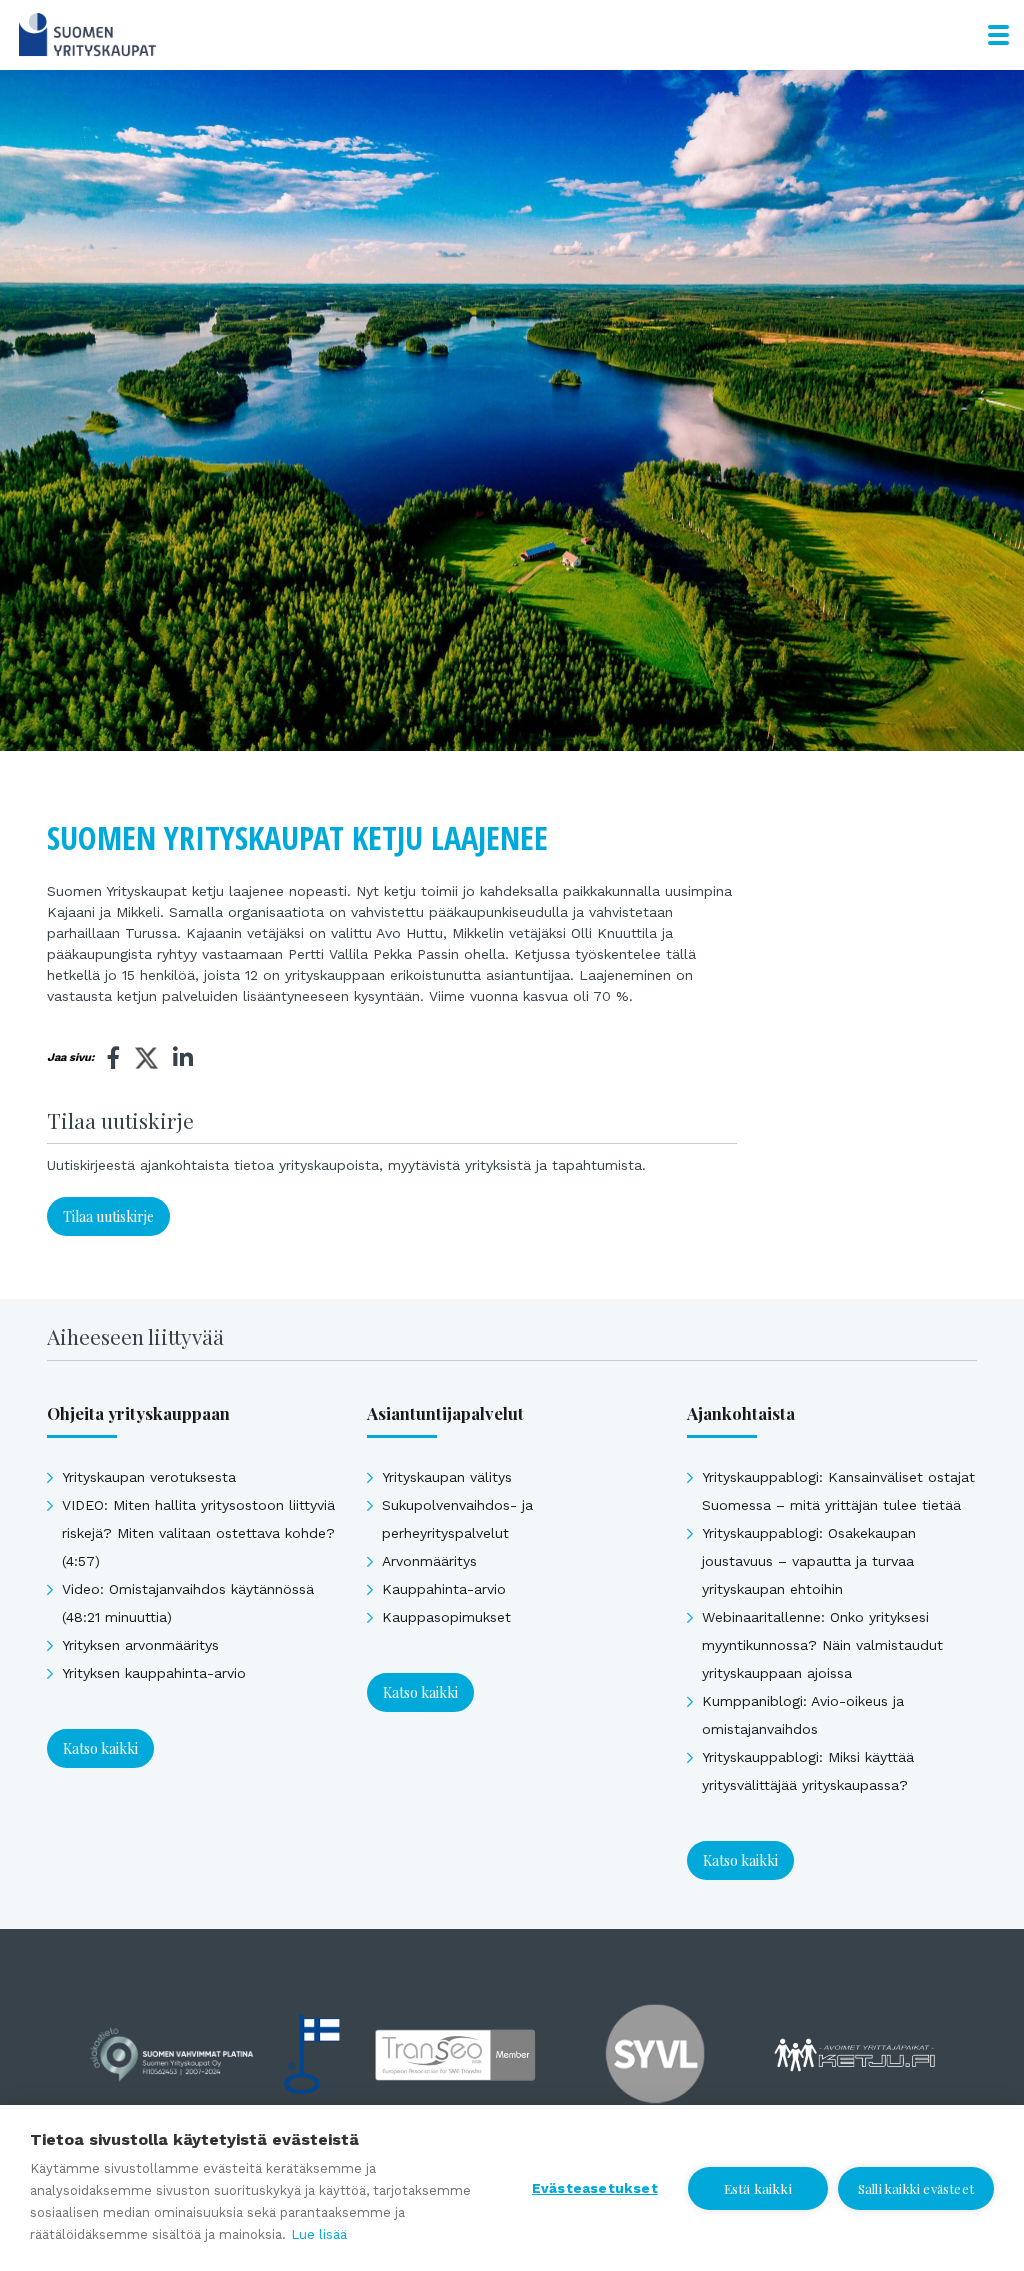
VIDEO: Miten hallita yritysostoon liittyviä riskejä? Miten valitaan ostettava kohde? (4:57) (198, 1533)
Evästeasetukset (595, 2188)
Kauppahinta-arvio (444, 1589)
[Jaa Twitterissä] (146, 1061)
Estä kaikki (758, 2188)
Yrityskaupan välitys (447, 1477)
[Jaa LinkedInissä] (183, 1058)
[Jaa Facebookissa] (114, 1058)
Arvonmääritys (429, 1561)
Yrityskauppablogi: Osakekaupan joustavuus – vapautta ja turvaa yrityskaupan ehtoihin (809, 1561)
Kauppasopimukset (446, 1617)
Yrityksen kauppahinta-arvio (154, 1673)
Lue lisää (319, 2234)
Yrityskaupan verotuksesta (149, 1477)
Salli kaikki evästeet (916, 2188)
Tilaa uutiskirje (108, 1216)
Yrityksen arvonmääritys (140, 1645)
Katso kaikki (100, 1748)
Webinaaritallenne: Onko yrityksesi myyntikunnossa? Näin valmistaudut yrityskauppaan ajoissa (822, 1645)
